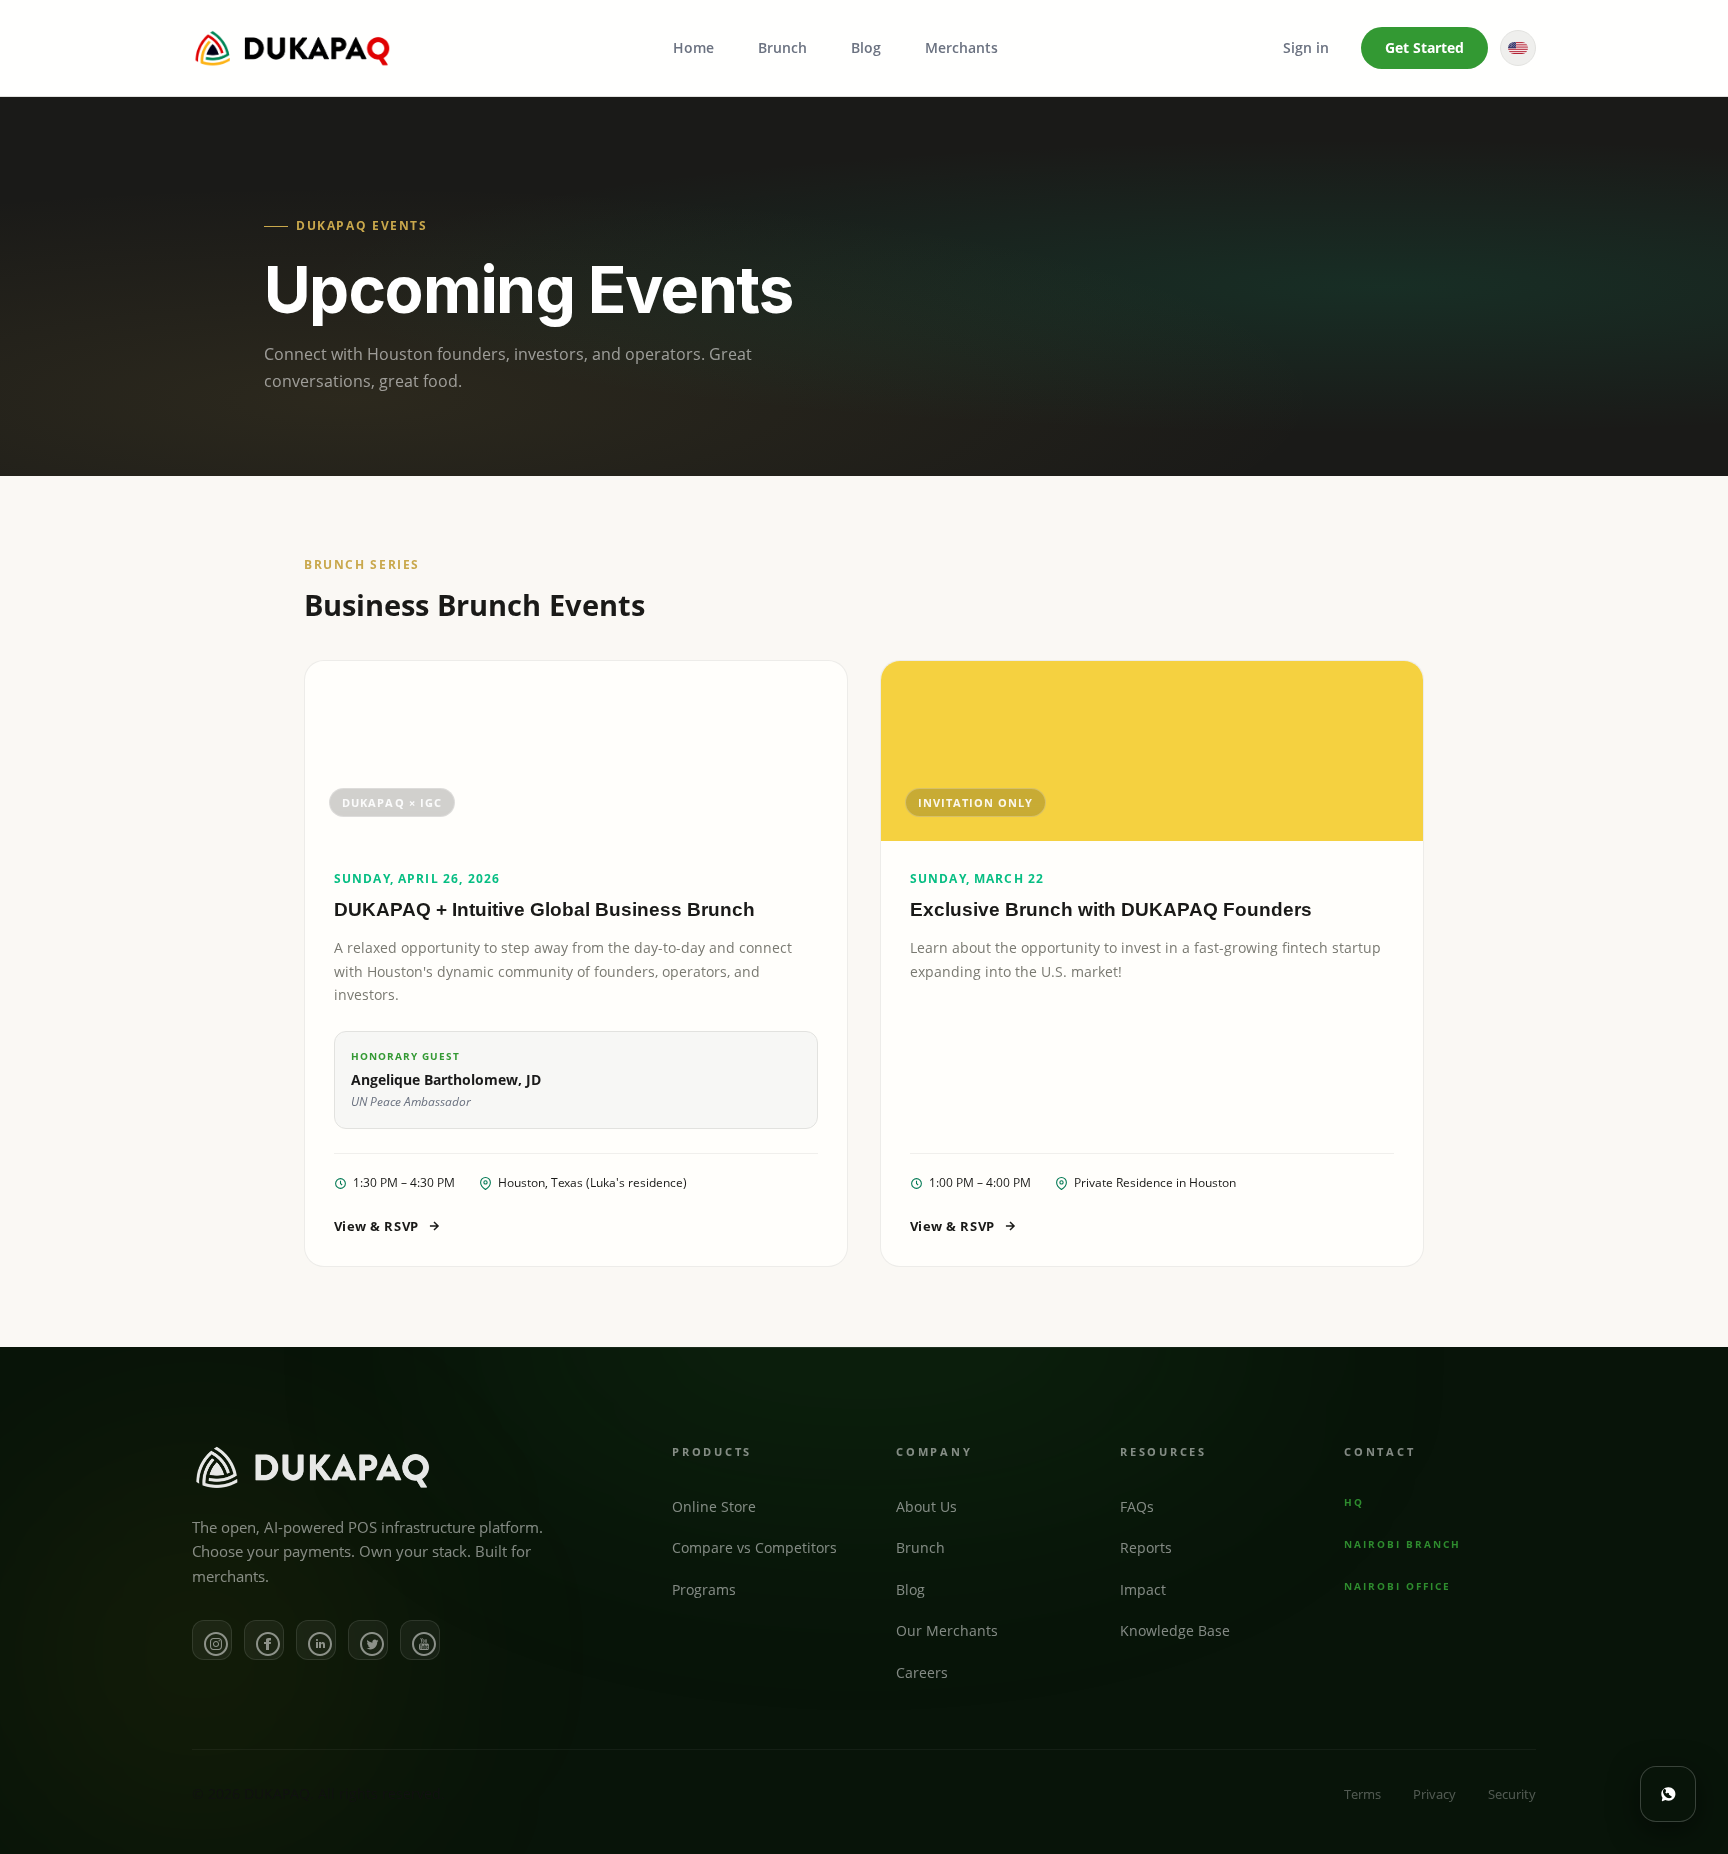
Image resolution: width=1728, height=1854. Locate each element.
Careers (922, 1672)
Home (693, 47)
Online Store (714, 1505)
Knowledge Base (1175, 1630)
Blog (866, 47)
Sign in (1306, 47)
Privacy (1434, 1794)
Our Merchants (947, 1630)
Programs (704, 1589)
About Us (926, 1505)
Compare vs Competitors (754, 1547)
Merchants (961, 47)
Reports (1146, 1547)
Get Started (1424, 47)
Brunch (782, 47)
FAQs (1137, 1505)
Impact (1143, 1589)
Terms (1362, 1794)
